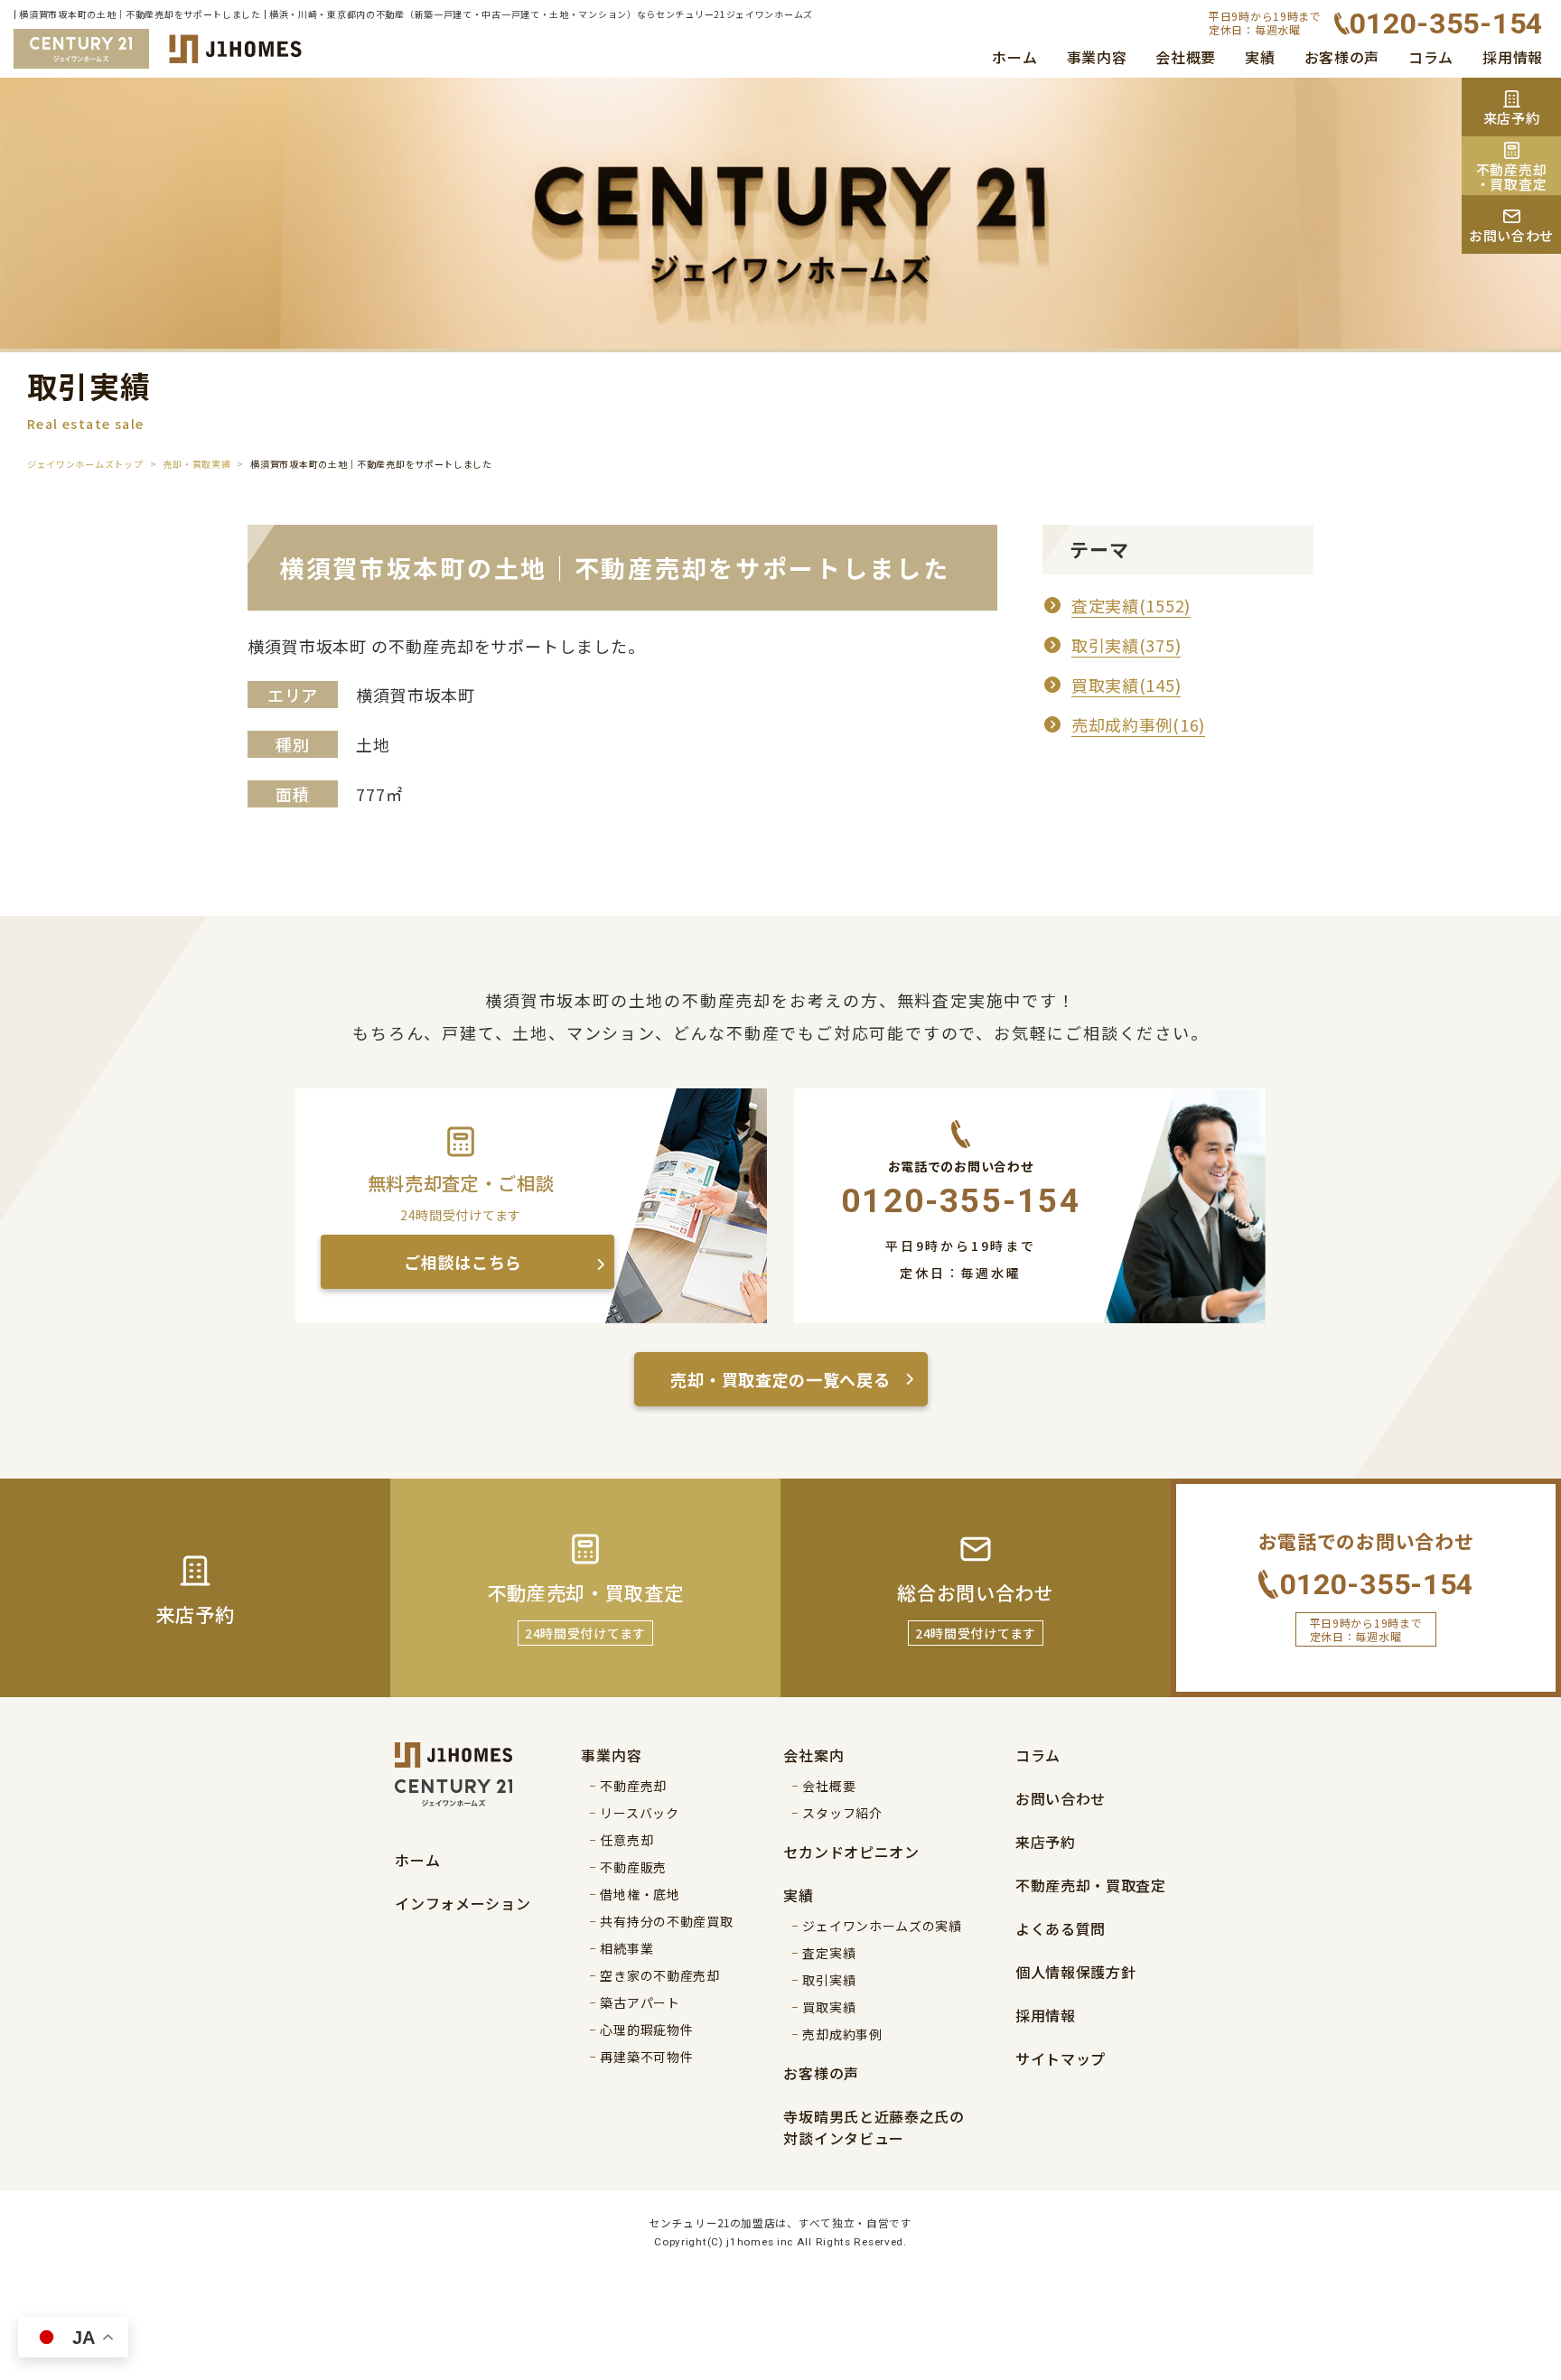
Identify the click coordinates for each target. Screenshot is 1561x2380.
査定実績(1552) (1131, 605)
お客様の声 (1342, 57)
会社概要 (1186, 57)
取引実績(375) (1126, 645)
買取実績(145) (1126, 685)
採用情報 (1513, 57)
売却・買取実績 (196, 464)
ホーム (1014, 57)
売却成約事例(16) (1138, 724)
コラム (1431, 57)
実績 (1260, 57)
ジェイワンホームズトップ (85, 464)
